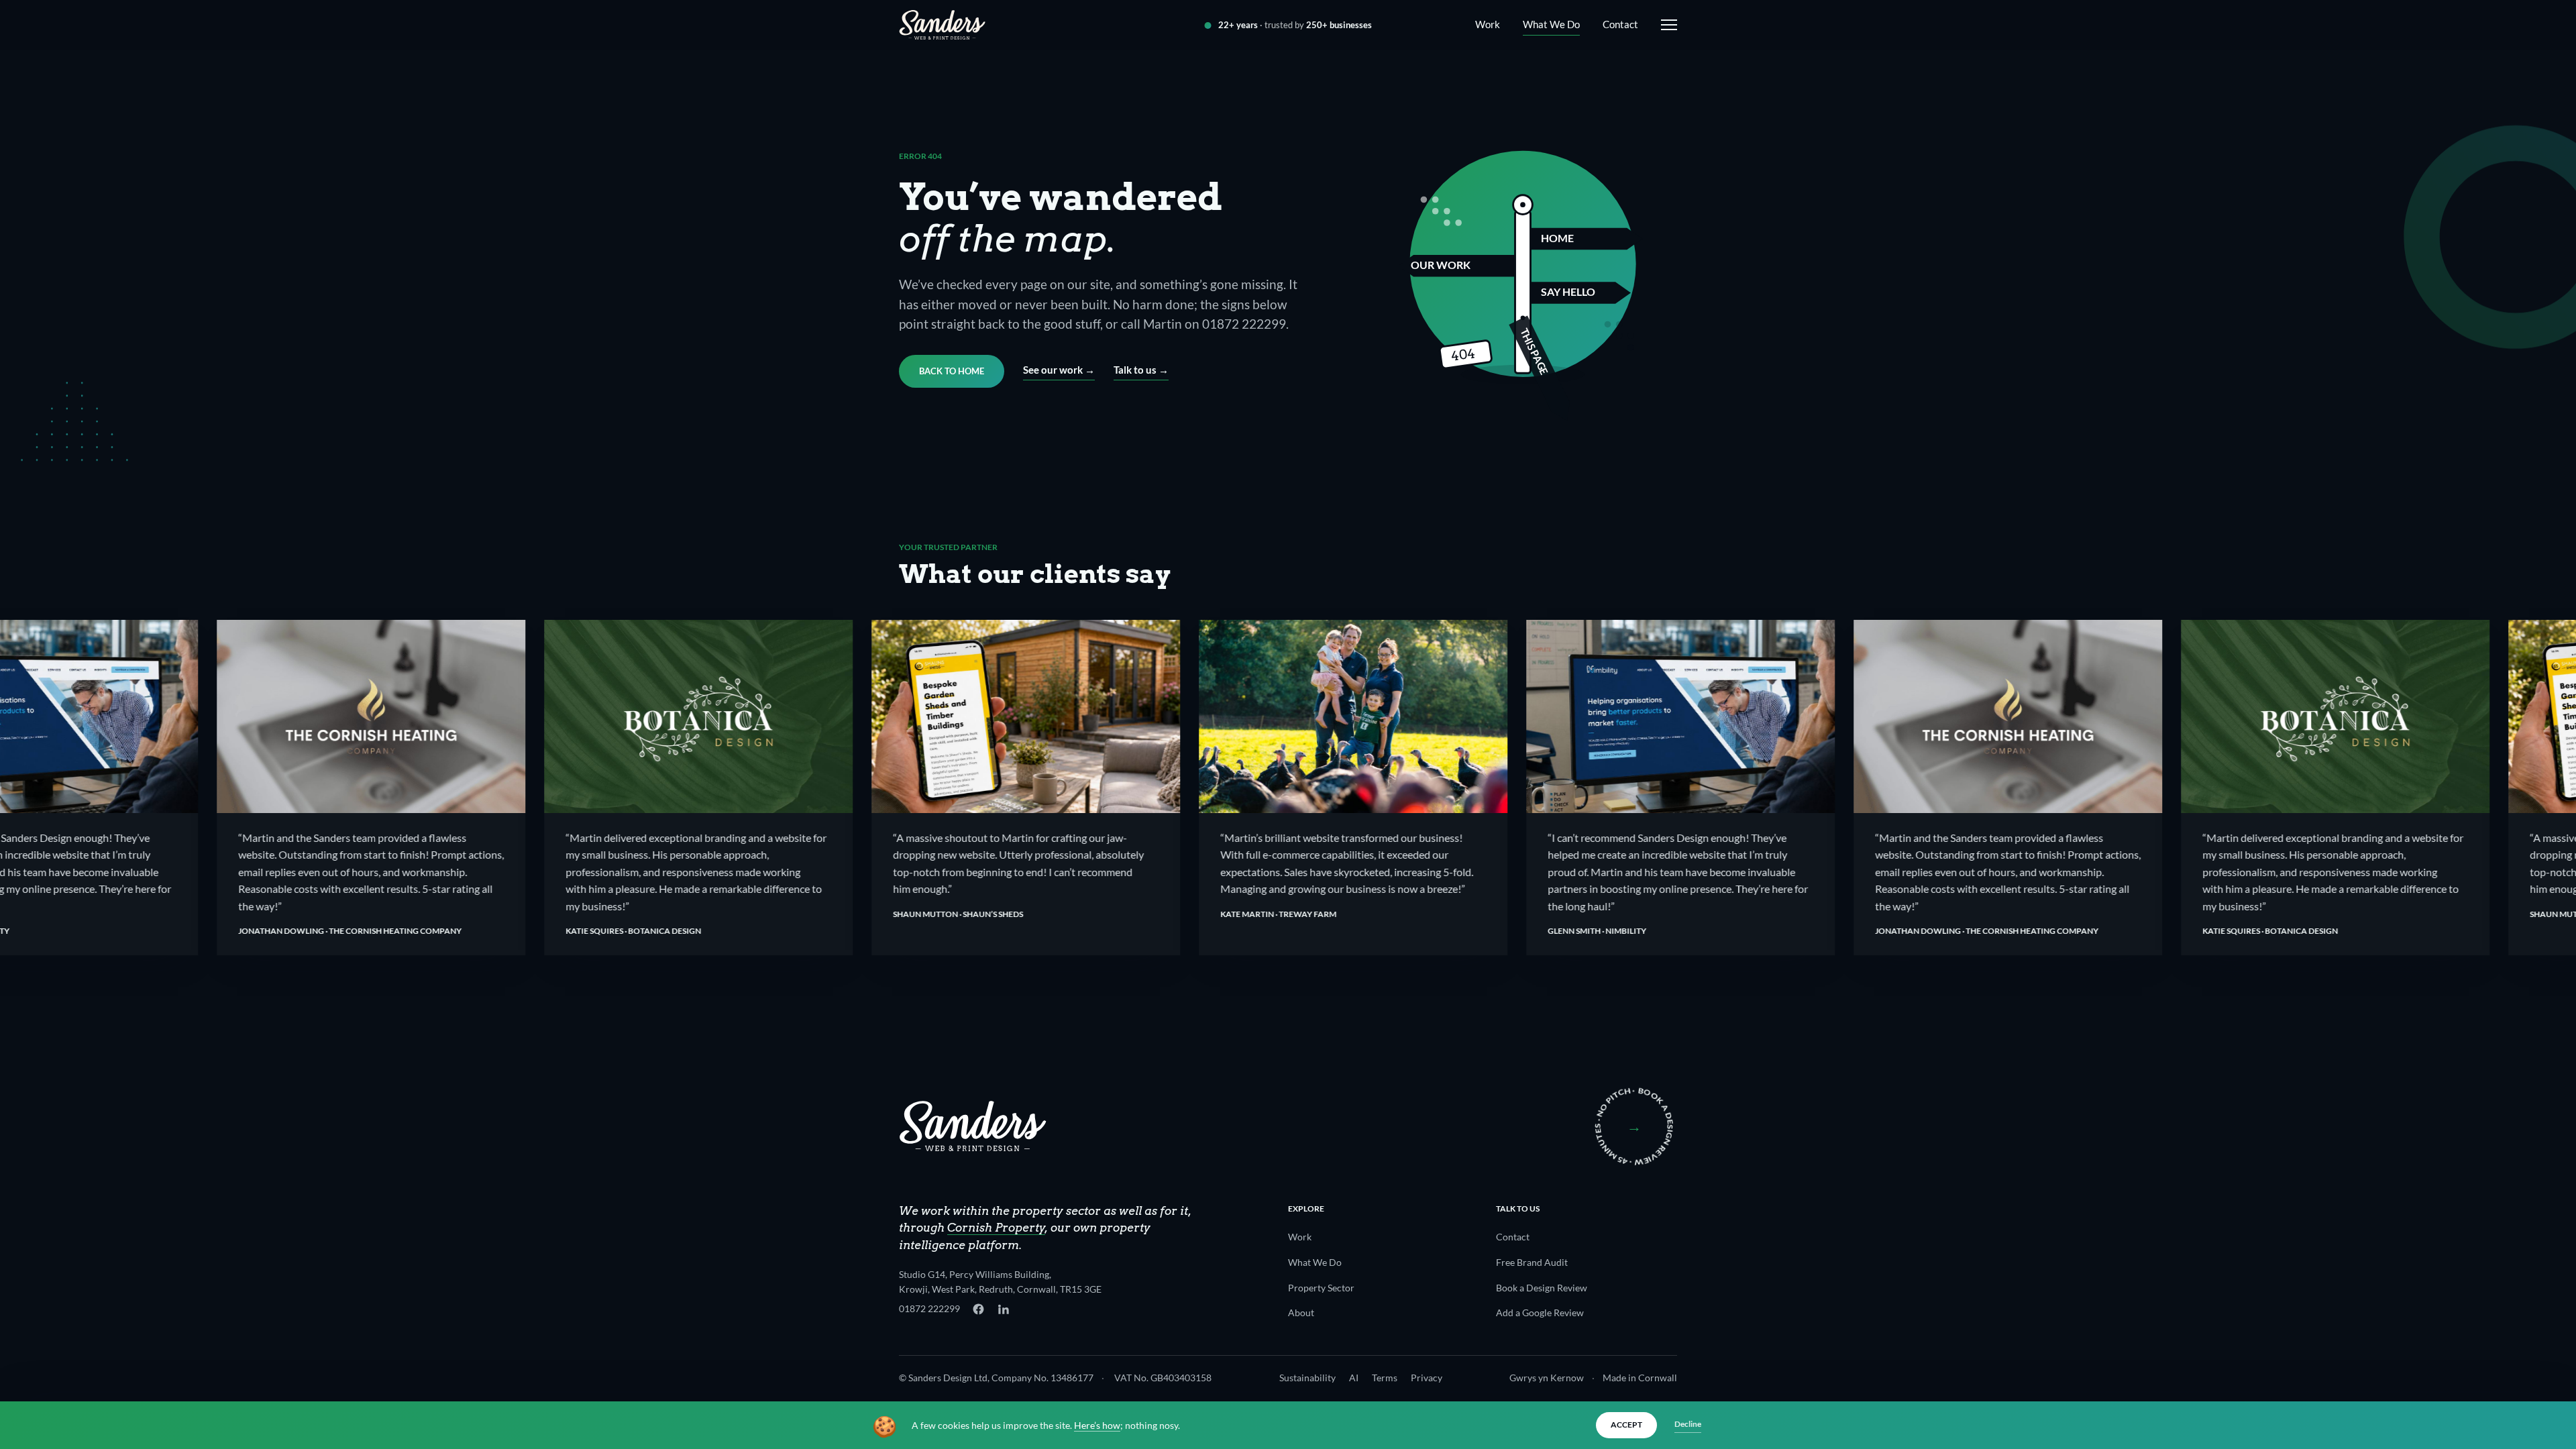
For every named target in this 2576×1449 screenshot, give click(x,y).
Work (1488, 24)
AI (1354, 1378)
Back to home (952, 371)
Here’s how (1097, 1426)
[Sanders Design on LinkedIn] (1003, 1309)
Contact (1620, 24)
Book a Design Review (1542, 1288)
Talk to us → (1141, 370)
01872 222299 (929, 1308)
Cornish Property (996, 1228)
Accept (1626, 1425)
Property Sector (1321, 1288)
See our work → (1059, 370)
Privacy (1427, 1378)
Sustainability (1307, 1378)
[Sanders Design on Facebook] (978, 1309)
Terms (1385, 1378)
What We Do (1551, 24)
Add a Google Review (1540, 1312)
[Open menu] (1666, 25)
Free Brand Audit (1532, 1262)
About (1301, 1312)
